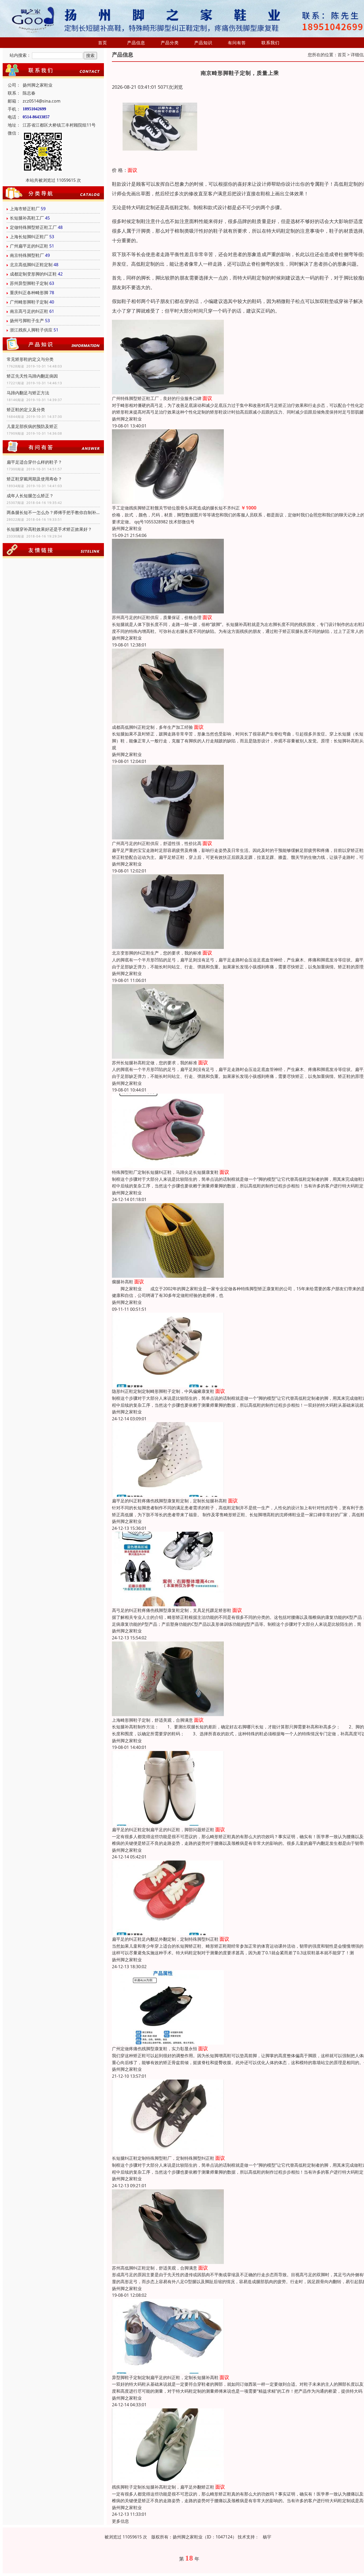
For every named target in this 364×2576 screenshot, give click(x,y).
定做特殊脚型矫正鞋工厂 (33, 227)
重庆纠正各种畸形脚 (29, 293)
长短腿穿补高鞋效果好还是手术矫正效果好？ (49, 529)
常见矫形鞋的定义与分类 (30, 359)
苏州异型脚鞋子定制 (29, 283)
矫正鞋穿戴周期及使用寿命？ (34, 479)
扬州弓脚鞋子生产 (27, 321)
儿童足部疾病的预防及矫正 (32, 426)
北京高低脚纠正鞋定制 (31, 265)
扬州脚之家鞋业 (127, 419)
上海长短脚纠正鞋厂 (29, 237)
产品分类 (170, 43)
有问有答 (237, 43)
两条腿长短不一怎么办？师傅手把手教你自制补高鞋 (53, 512)
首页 (103, 43)
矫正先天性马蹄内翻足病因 (32, 376)
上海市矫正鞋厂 (25, 209)
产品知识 (203, 43)
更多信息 (120, 2521)
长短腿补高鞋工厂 (27, 218)
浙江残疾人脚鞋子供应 (31, 330)
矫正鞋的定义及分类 (26, 410)
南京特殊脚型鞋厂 (27, 255)
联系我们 (270, 43)
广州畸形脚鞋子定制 (29, 302)
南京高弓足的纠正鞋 (29, 311)
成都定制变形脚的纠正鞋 (33, 274)
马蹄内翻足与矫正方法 (28, 393)
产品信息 (136, 43)
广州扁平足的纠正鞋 (29, 246)
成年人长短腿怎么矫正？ (30, 496)
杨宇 (267, 2537)
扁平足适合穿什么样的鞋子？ (34, 462)
